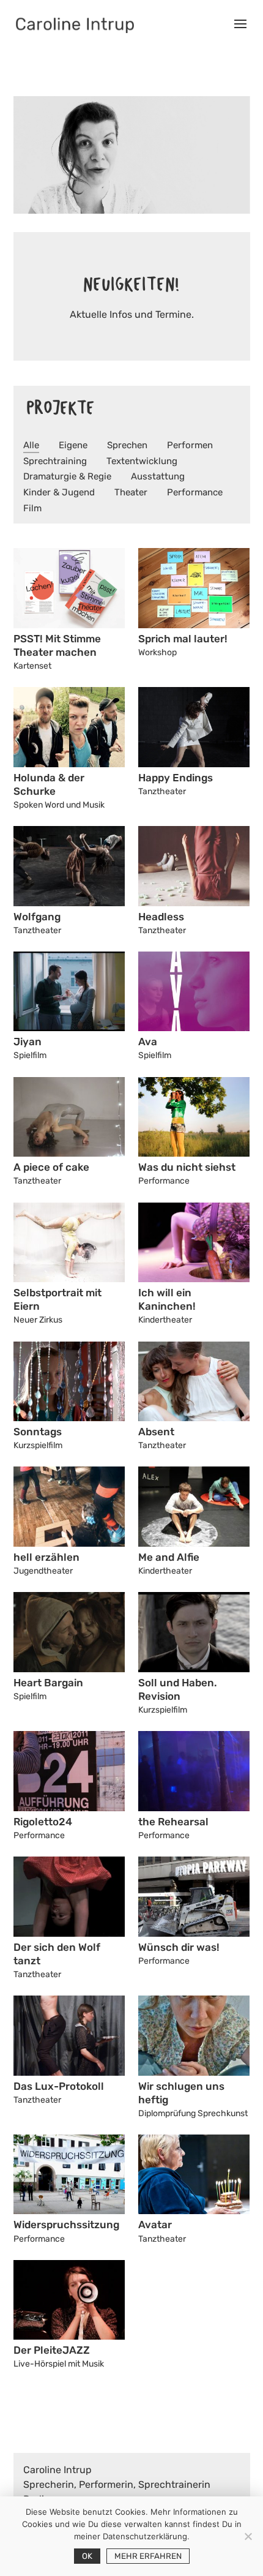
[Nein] (248, 2536)
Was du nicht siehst (187, 1167)
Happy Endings (176, 778)
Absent (156, 1432)
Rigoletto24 (43, 1822)
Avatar (155, 2225)
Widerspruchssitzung (66, 2225)
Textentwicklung (142, 461)
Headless (161, 917)
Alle (31, 445)
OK (87, 2556)
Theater (131, 492)
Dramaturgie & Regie (67, 476)
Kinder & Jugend (59, 492)
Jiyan (28, 1042)
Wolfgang (37, 917)
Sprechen (127, 445)
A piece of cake (51, 1167)
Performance (195, 492)
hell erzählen (46, 1557)
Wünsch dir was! (179, 1947)
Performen (190, 445)
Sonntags (38, 1432)
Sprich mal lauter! (183, 639)
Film (32, 508)
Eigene (73, 445)
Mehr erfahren (148, 2556)
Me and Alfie (169, 1557)
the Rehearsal (173, 1822)
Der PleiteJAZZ (52, 2350)
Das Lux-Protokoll (59, 2086)
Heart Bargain (48, 1683)
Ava (148, 1042)
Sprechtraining (55, 461)
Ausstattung (158, 476)
